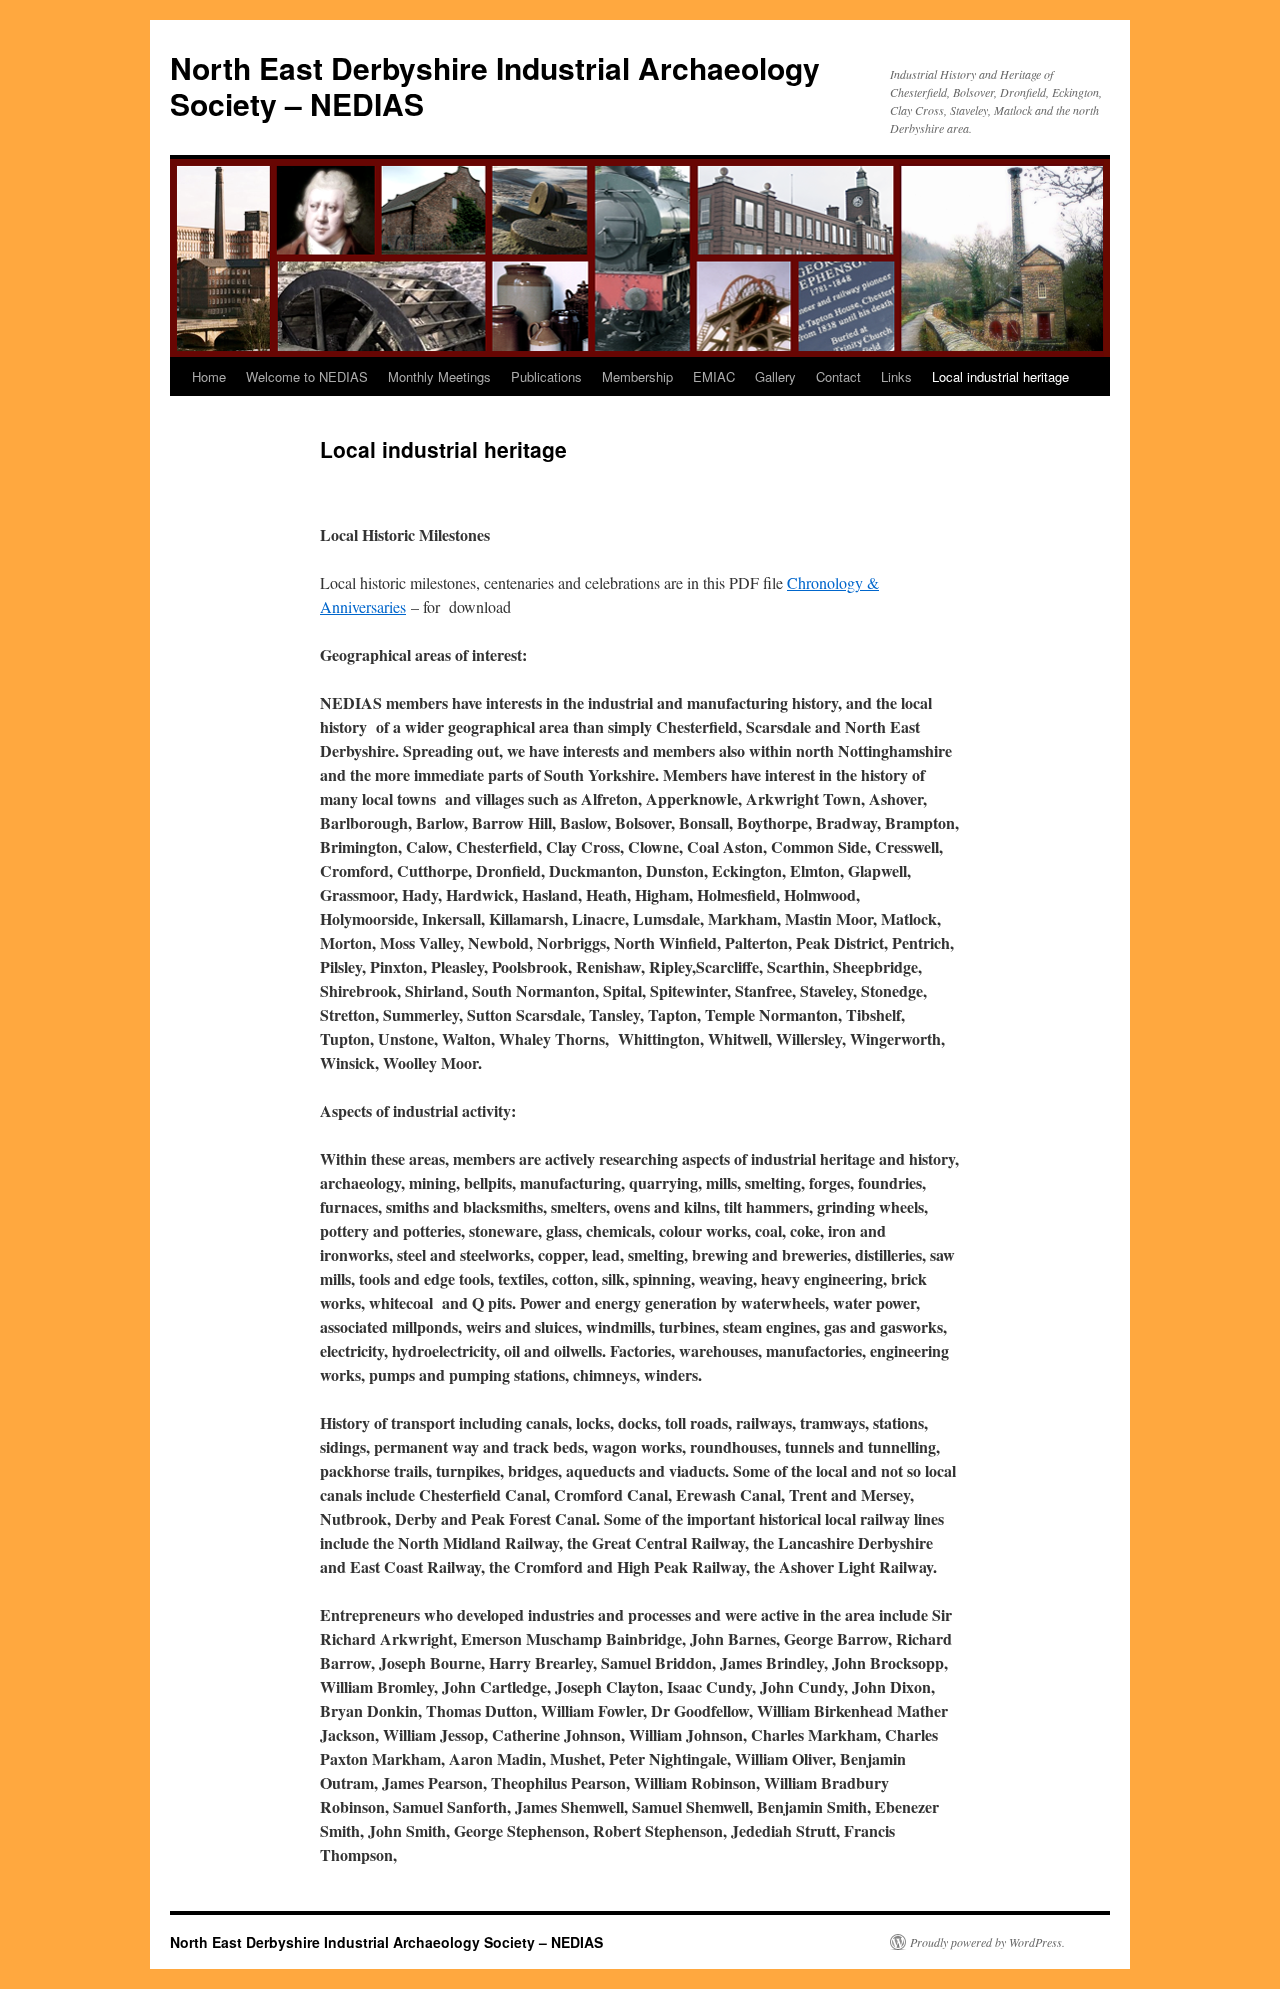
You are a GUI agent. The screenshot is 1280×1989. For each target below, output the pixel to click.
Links (896, 376)
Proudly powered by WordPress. (987, 1942)
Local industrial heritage (1000, 376)
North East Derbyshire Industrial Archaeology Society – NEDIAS (495, 85)
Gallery (775, 376)
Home (209, 376)
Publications (546, 376)
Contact (838, 376)
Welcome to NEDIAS (307, 376)
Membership (637, 376)
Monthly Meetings (439, 376)
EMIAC (714, 376)
